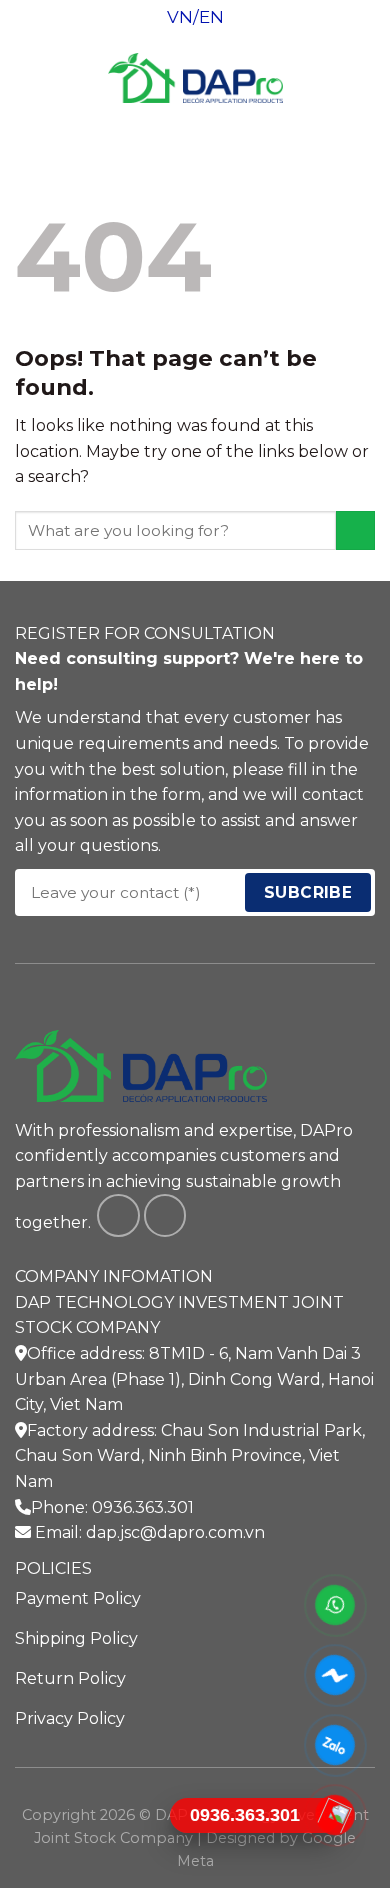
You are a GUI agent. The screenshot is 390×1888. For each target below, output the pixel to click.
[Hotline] (335, 1815)
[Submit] (355, 530)
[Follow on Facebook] (118, 1215)
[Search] (367, 78)
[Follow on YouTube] (165, 1215)
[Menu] (27, 77)
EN (211, 17)
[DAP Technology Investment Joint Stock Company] (195, 78)
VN (180, 17)
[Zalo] (335, 1745)
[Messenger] (335, 1675)
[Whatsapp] (335, 1605)
